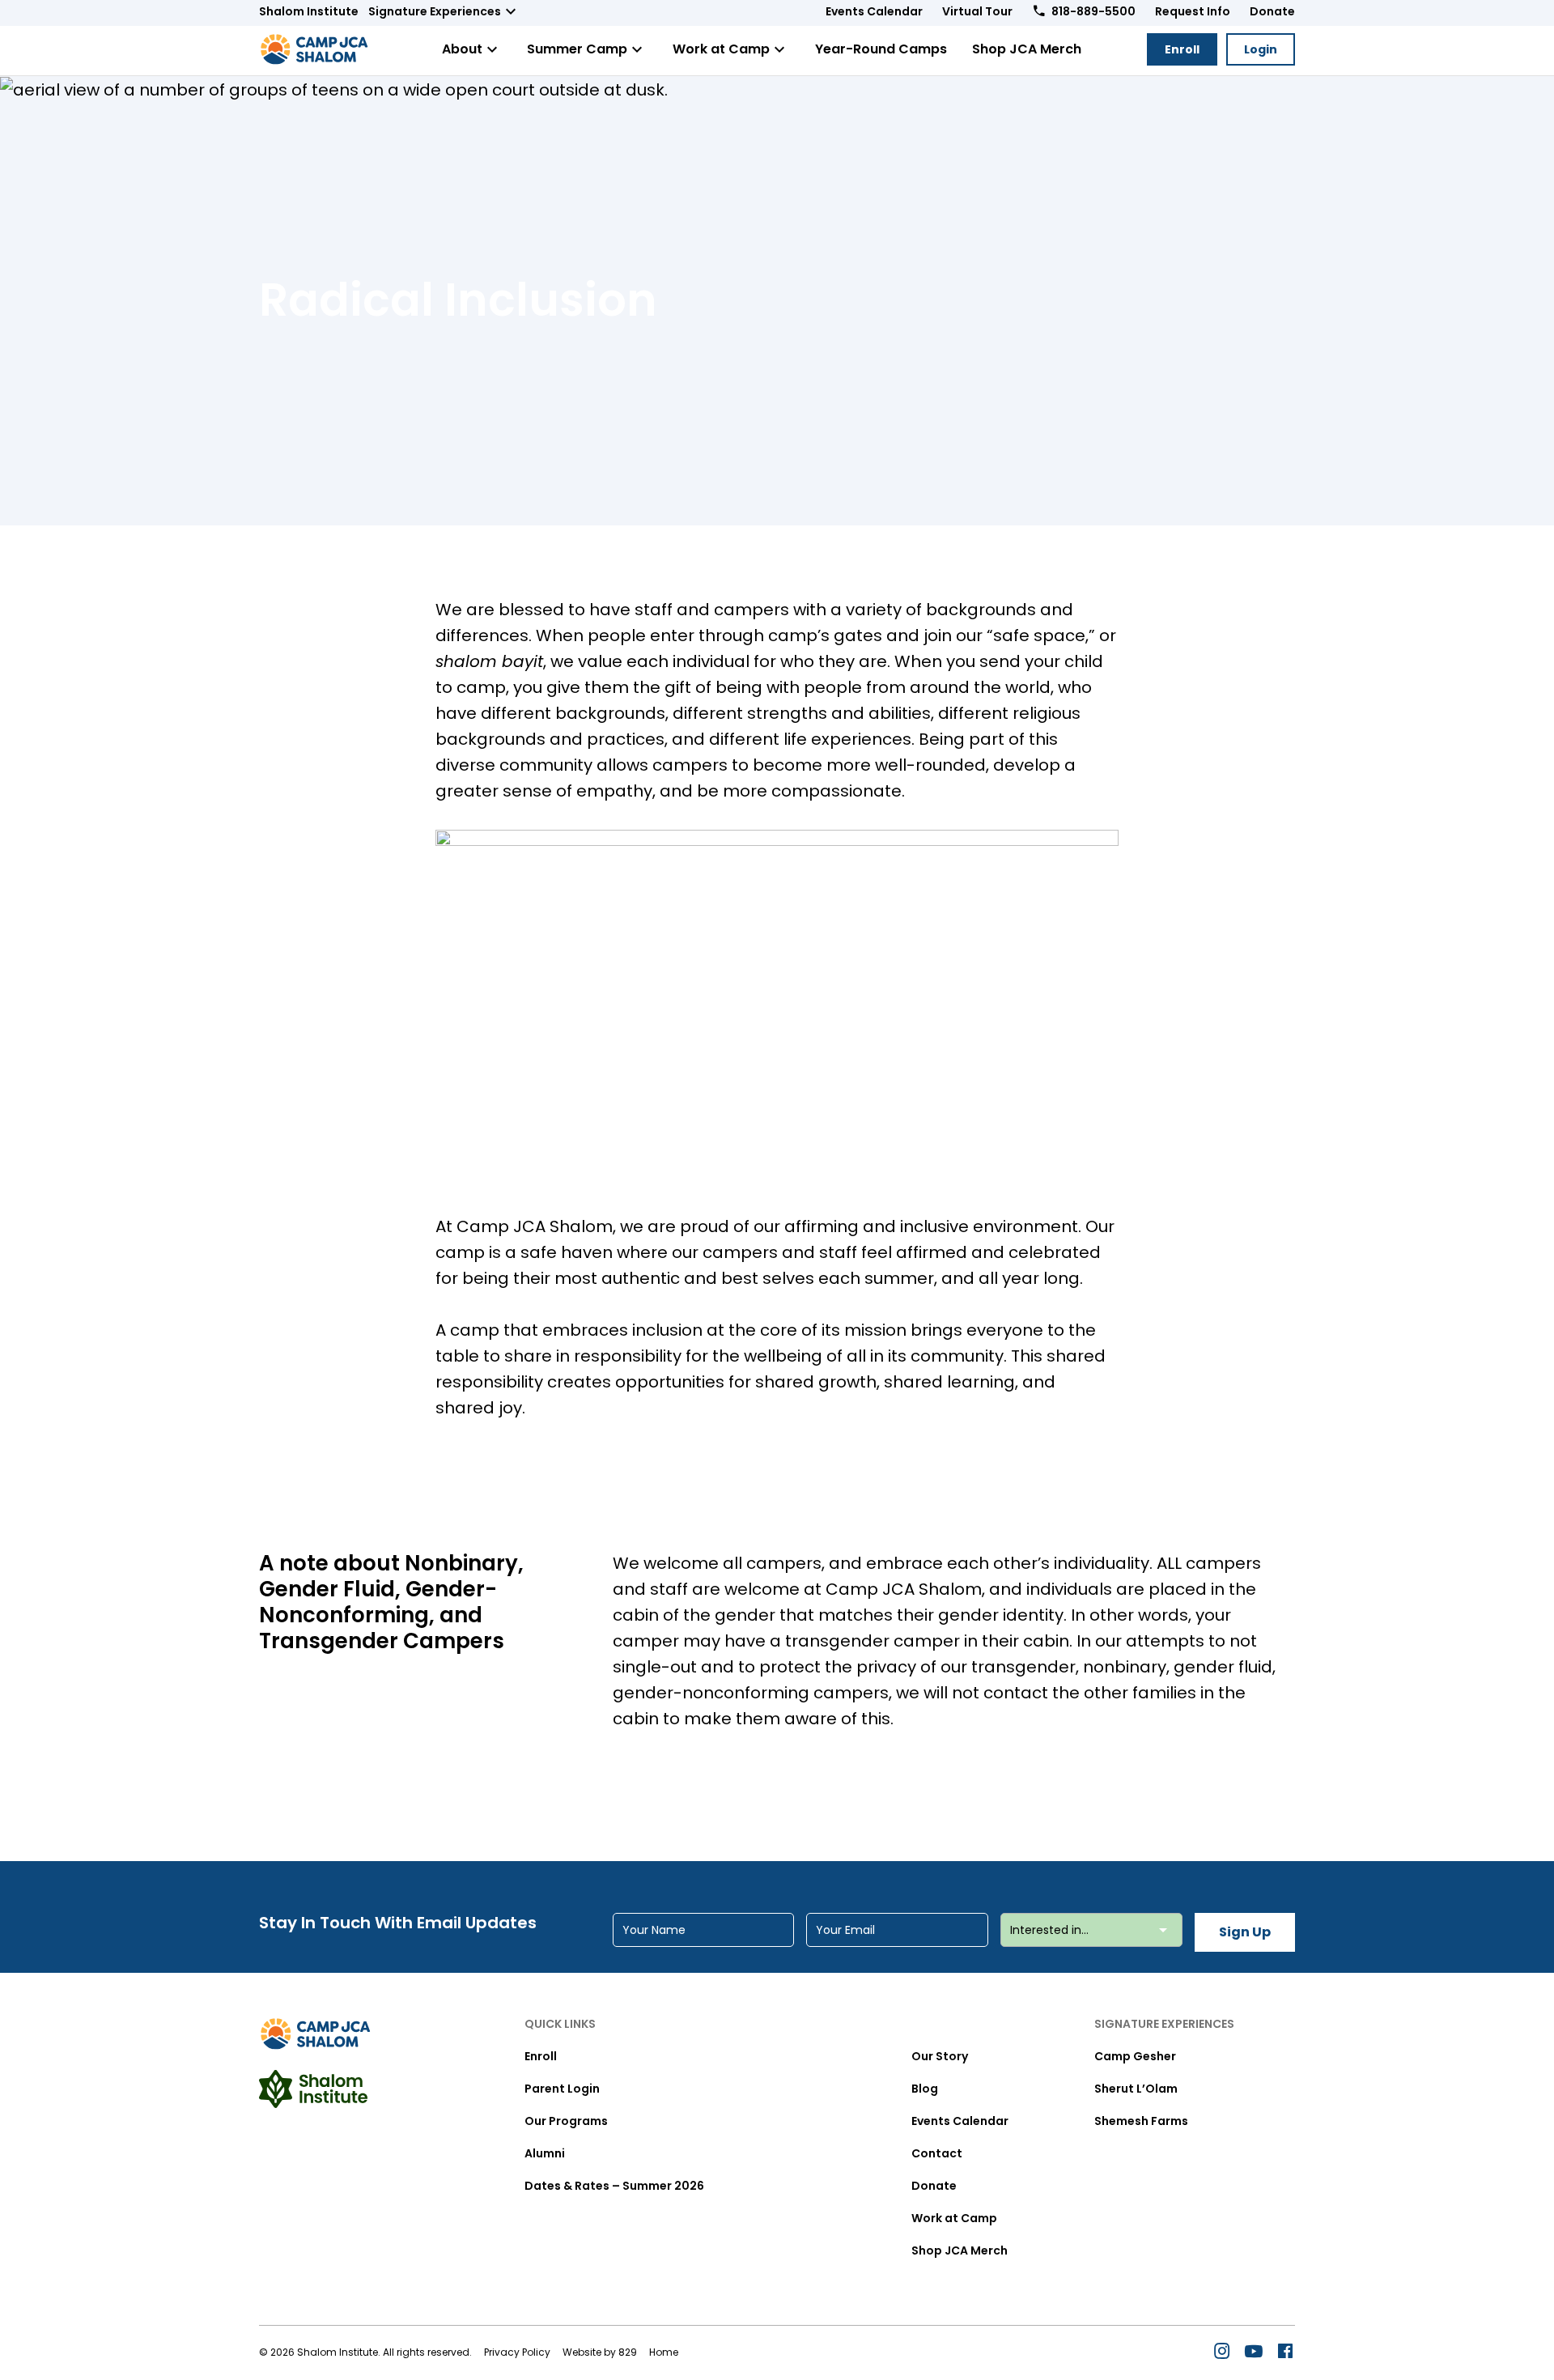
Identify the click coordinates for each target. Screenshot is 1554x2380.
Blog (925, 2089)
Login (1261, 49)
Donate (1272, 11)
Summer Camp (577, 49)
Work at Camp (721, 49)
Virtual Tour (977, 11)
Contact (937, 2153)
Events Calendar (874, 11)
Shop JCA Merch (1027, 49)
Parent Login (562, 2089)
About (462, 49)
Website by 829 (600, 2352)
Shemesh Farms (1141, 2121)
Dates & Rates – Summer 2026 (614, 2186)
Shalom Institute (309, 11)
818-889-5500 (1093, 11)
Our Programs (566, 2121)
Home (664, 2352)
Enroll (1182, 49)
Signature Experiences (435, 11)
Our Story (940, 2056)
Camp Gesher (1135, 2056)
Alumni (545, 2153)
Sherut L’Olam (1136, 2089)
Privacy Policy (517, 2352)
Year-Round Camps (881, 49)
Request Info (1193, 11)
